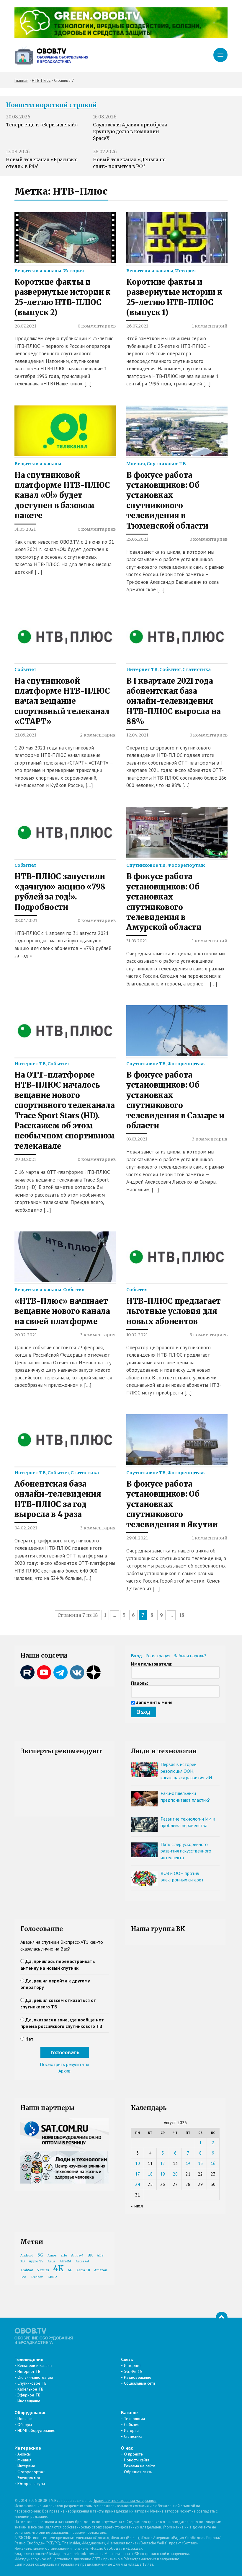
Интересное (28, 2448)
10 (138, 2163)
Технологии (134, 2419)
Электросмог (29, 2478)
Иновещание (29, 2401)
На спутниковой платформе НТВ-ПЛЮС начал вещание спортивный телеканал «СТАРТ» (62, 701)
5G (40, 2255)
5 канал (43, 2270)
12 (163, 2163)
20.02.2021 (26, 1335)
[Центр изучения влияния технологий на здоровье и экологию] (121, 36)
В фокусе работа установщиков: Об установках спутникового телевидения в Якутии (172, 1504)
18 (182, 1615)
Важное (129, 2412)
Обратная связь (138, 2472)
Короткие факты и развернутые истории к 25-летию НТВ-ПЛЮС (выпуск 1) (174, 297)
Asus (51, 2261)
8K (90, 2255)
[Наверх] (222, 2318)
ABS (100, 2255)
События (25, 669)
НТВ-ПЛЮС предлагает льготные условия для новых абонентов (174, 1311)
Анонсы (24, 2454)
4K (58, 2268)
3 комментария (210, 1139)
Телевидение (29, 2359)
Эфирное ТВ (29, 2395)
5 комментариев (209, 1335)
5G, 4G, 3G (133, 2371)
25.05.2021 (137, 539)
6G (70, 2270)
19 (163, 2174)
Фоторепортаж (186, 865)
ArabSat (27, 2270)
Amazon (37, 2277)
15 (200, 2163)
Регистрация (158, 1656)
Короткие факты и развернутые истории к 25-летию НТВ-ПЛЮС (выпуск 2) (63, 297)
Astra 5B (83, 2270)
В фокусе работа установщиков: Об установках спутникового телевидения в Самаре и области (175, 1100)
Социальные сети (139, 2383)
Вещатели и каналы (38, 271)
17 (138, 2174)
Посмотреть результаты (64, 2064)
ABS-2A (66, 2261)
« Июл (137, 2206)
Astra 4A (82, 2261)
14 (188, 2163)
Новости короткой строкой (51, 105)
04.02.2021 (26, 1528)
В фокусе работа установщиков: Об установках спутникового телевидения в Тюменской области (167, 501)
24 (138, 2184)
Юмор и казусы (31, 2484)
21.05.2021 (25, 735)
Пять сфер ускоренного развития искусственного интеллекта (186, 1851)
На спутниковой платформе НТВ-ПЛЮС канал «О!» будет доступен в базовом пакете (62, 496)
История (73, 271)
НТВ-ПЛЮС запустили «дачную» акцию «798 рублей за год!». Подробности (60, 892)
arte (64, 2255)
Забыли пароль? (190, 1656)
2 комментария (98, 735)
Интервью (26, 2466)
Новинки (25, 2419)
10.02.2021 (137, 1335)
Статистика (197, 669)
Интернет (132, 2365)
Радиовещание (138, 2377)
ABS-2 (52, 2277)
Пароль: (140, 1683)
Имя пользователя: (152, 1664)
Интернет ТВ (142, 669)
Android (27, 2255)
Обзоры (25, 2425)
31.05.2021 (25, 529)
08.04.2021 (26, 920)
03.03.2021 (137, 1139)
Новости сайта (137, 2460)
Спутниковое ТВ (166, 464)
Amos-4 (77, 2255)
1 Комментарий (210, 326)
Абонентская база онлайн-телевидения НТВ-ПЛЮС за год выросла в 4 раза (58, 1499)
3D (23, 2261)
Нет (30, 2039)
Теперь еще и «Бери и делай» (42, 125)
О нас (127, 2448)
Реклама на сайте (140, 2466)
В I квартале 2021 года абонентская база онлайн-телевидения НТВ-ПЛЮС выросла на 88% (174, 701)
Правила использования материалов (125, 2501)
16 (213, 2163)
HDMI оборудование (36, 2430)
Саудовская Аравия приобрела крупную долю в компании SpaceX (130, 132)
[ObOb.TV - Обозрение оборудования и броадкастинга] (51, 55)
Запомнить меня (154, 1702)
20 (175, 2174)
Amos (52, 2255)
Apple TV (36, 2261)
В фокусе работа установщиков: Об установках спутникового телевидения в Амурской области (164, 902)
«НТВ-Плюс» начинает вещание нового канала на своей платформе (62, 1311)
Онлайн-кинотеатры (35, 2377)
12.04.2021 (137, 735)
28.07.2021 (25, 326)
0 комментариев (97, 326)
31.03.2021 (137, 941)
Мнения (136, 464)
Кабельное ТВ (30, 2389)
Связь (127, 2359)
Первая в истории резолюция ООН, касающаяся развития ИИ (186, 1771)
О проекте (133, 2454)
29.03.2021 (25, 1159)
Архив (64, 2071)
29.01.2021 (137, 1538)
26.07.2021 (137, 326)
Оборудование (31, 2412)
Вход (136, 1656)
